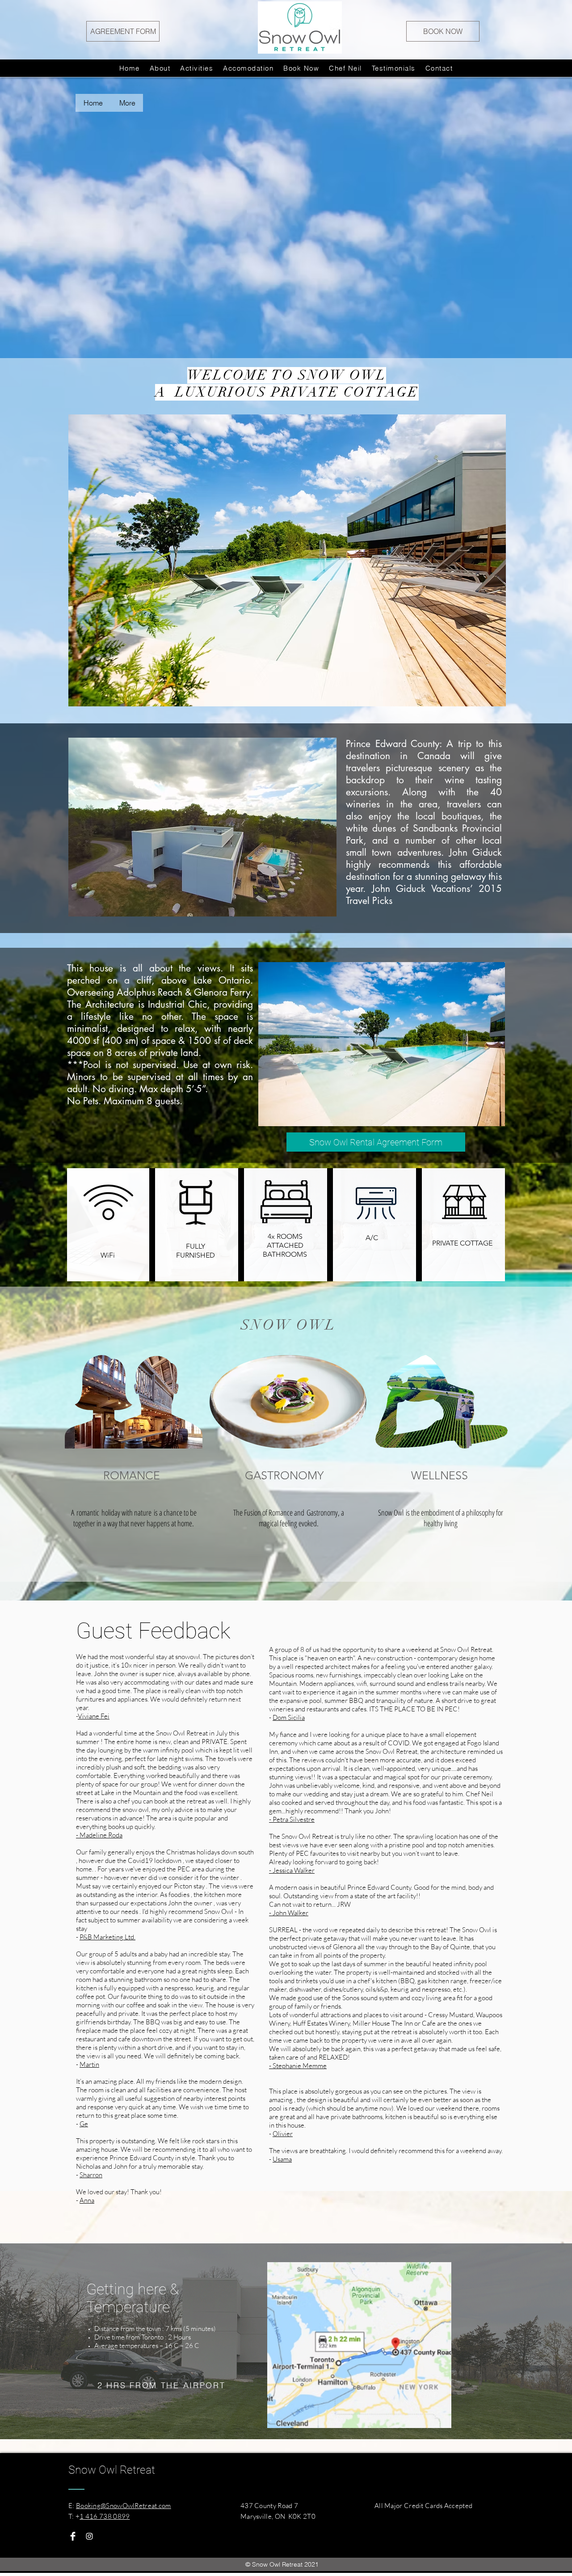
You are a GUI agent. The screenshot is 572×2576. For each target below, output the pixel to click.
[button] (287, 560)
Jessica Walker (294, 1870)
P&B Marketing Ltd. (107, 1937)
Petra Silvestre (294, 1819)
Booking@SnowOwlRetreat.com (124, 2506)
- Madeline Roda (99, 1835)
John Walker (290, 1913)
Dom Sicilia (289, 1717)
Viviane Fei (94, 1716)
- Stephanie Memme (298, 2066)
